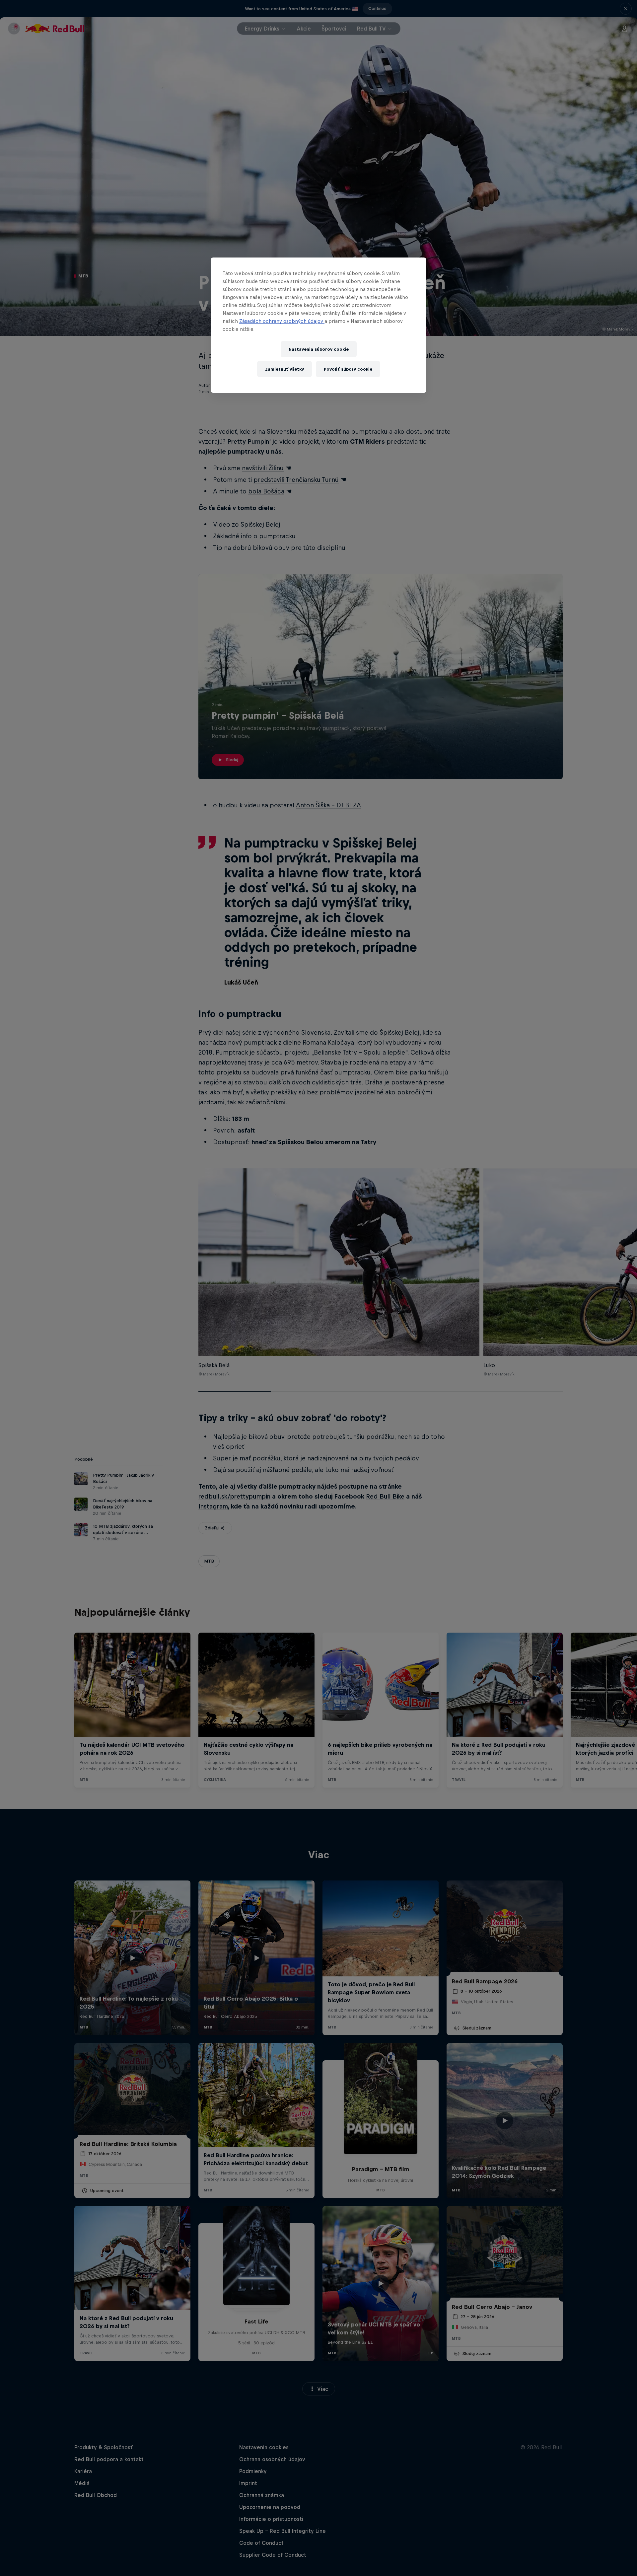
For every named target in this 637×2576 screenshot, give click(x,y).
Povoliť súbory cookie (348, 369)
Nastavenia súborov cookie (319, 349)
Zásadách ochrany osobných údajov (282, 321)
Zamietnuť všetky (284, 369)
